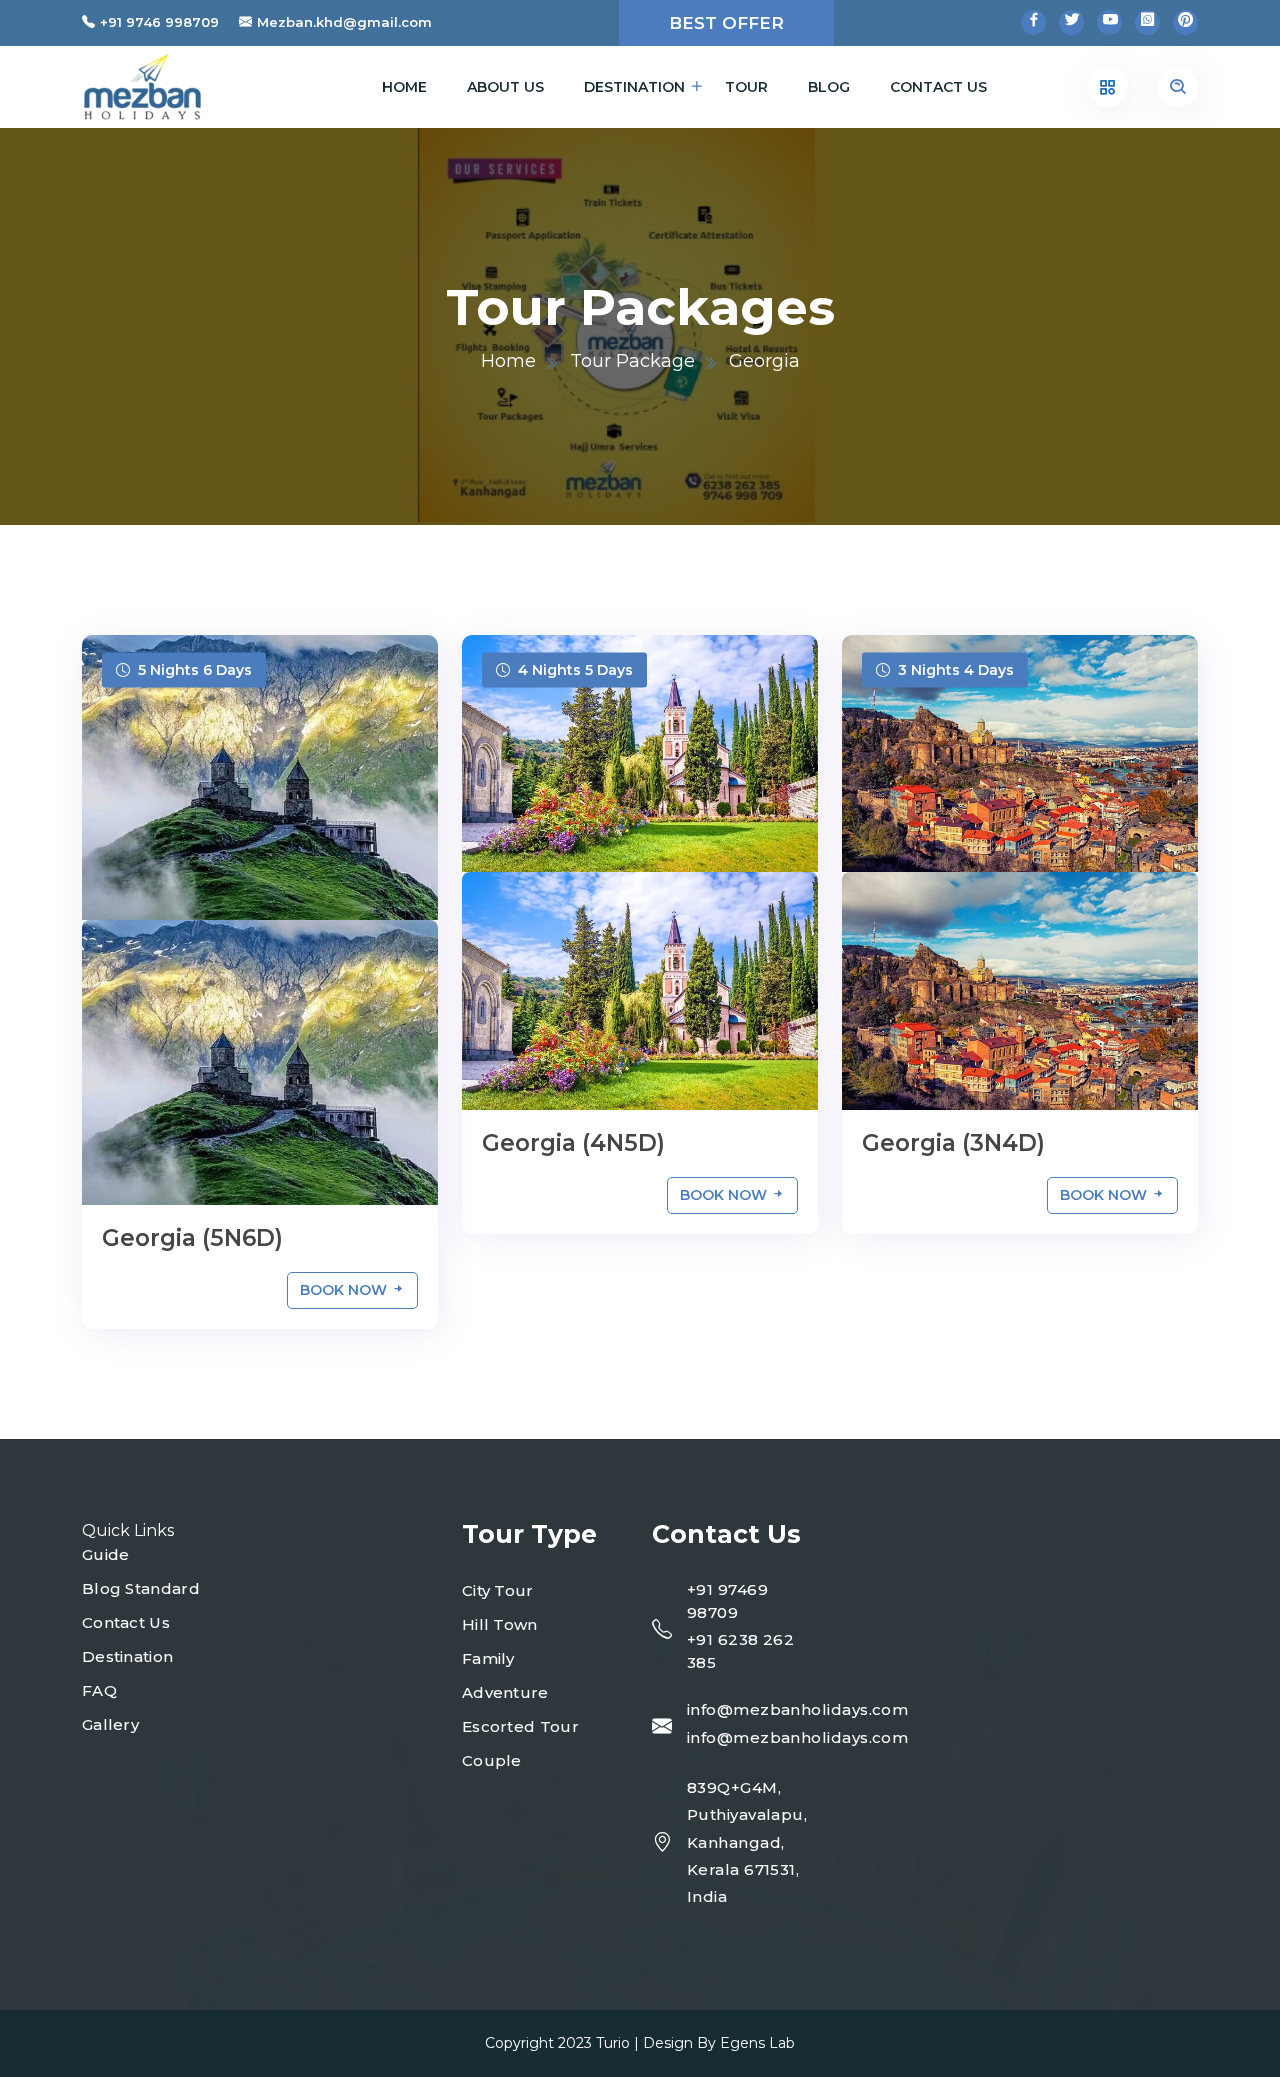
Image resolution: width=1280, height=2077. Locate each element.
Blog (829, 87)
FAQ (99, 1690)
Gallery (110, 1724)
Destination (634, 87)
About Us (505, 87)
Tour (746, 87)
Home (404, 87)
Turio (613, 2043)
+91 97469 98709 (727, 1601)
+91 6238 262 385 (740, 1651)
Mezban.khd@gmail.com (344, 22)
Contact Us (938, 87)
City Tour (498, 1590)
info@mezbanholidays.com (797, 1709)
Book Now (345, 1290)
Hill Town (500, 1624)
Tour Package (632, 361)
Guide (106, 1554)
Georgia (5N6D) (192, 1238)
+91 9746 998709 (159, 22)
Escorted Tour (520, 1726)
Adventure (505, 1692)
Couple (492, 1760)
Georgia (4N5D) (573, 1143)
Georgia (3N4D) (953, 1143)
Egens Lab (757, 2043)
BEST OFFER (726, 23)
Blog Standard (141, 1588)
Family (488, 1658)
